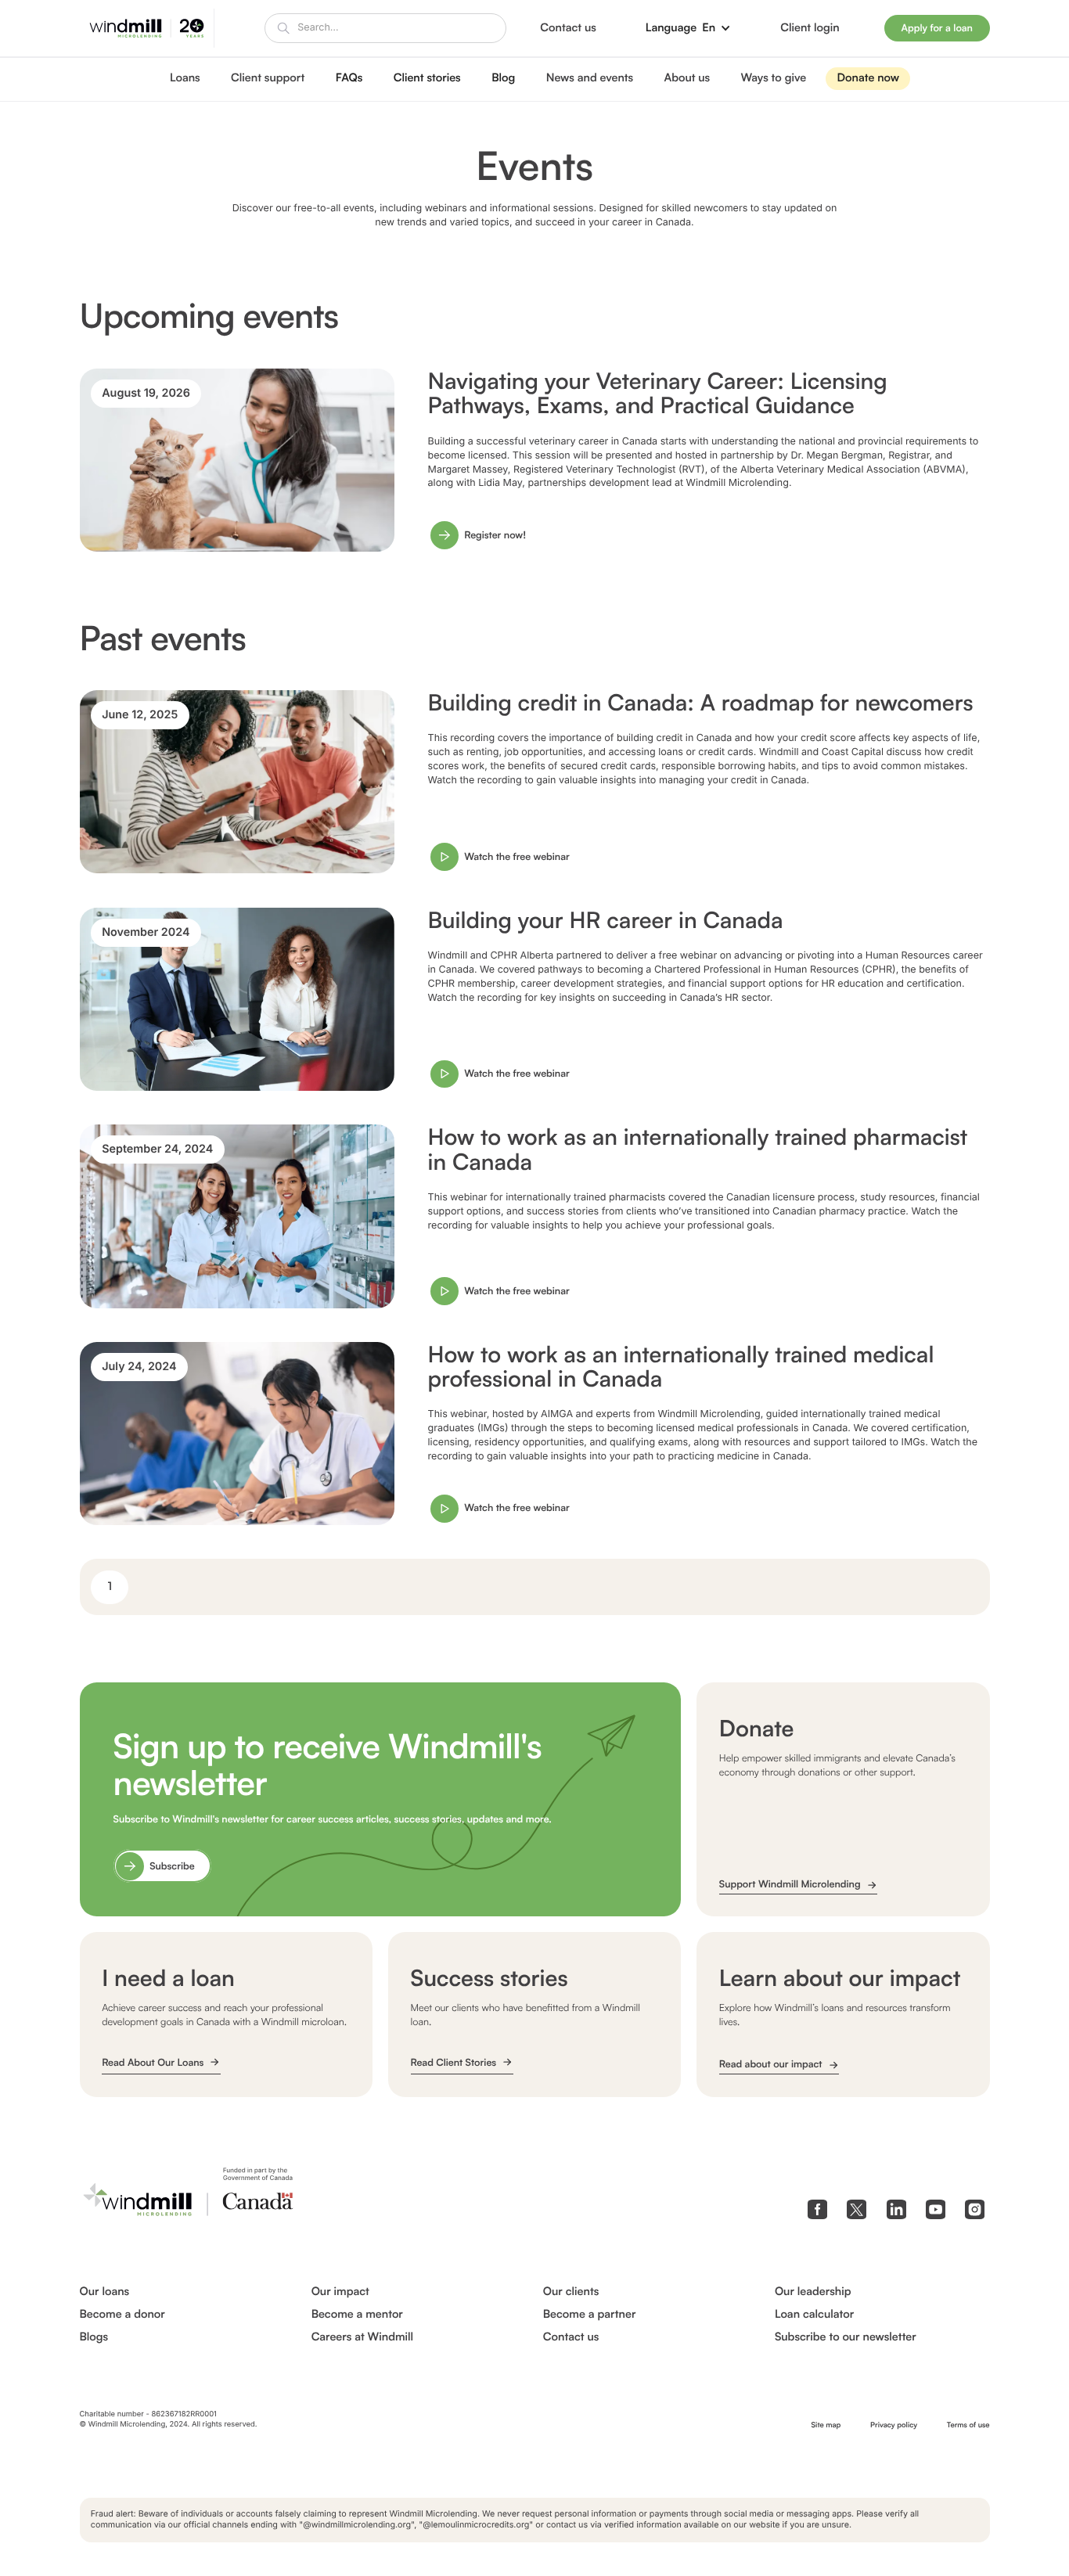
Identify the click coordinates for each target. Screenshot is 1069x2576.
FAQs (349, 78)
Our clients (571, 2292)
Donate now (868, 78)
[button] (688, 28)
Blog (503, 78)
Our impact (340, 2292)
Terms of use (968, 2425)
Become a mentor (357, 2315)
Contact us (571, 2337)
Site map (826, 2425)
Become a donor (122, 2315)
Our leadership (813, 2292)
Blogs (94, 2337)
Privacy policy (894, 2425)
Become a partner (590, 2315)
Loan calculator (814, 2315)
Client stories (427, 78)
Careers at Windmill (363, 2337)
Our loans (105, 2292)
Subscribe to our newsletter (846, 2337)
